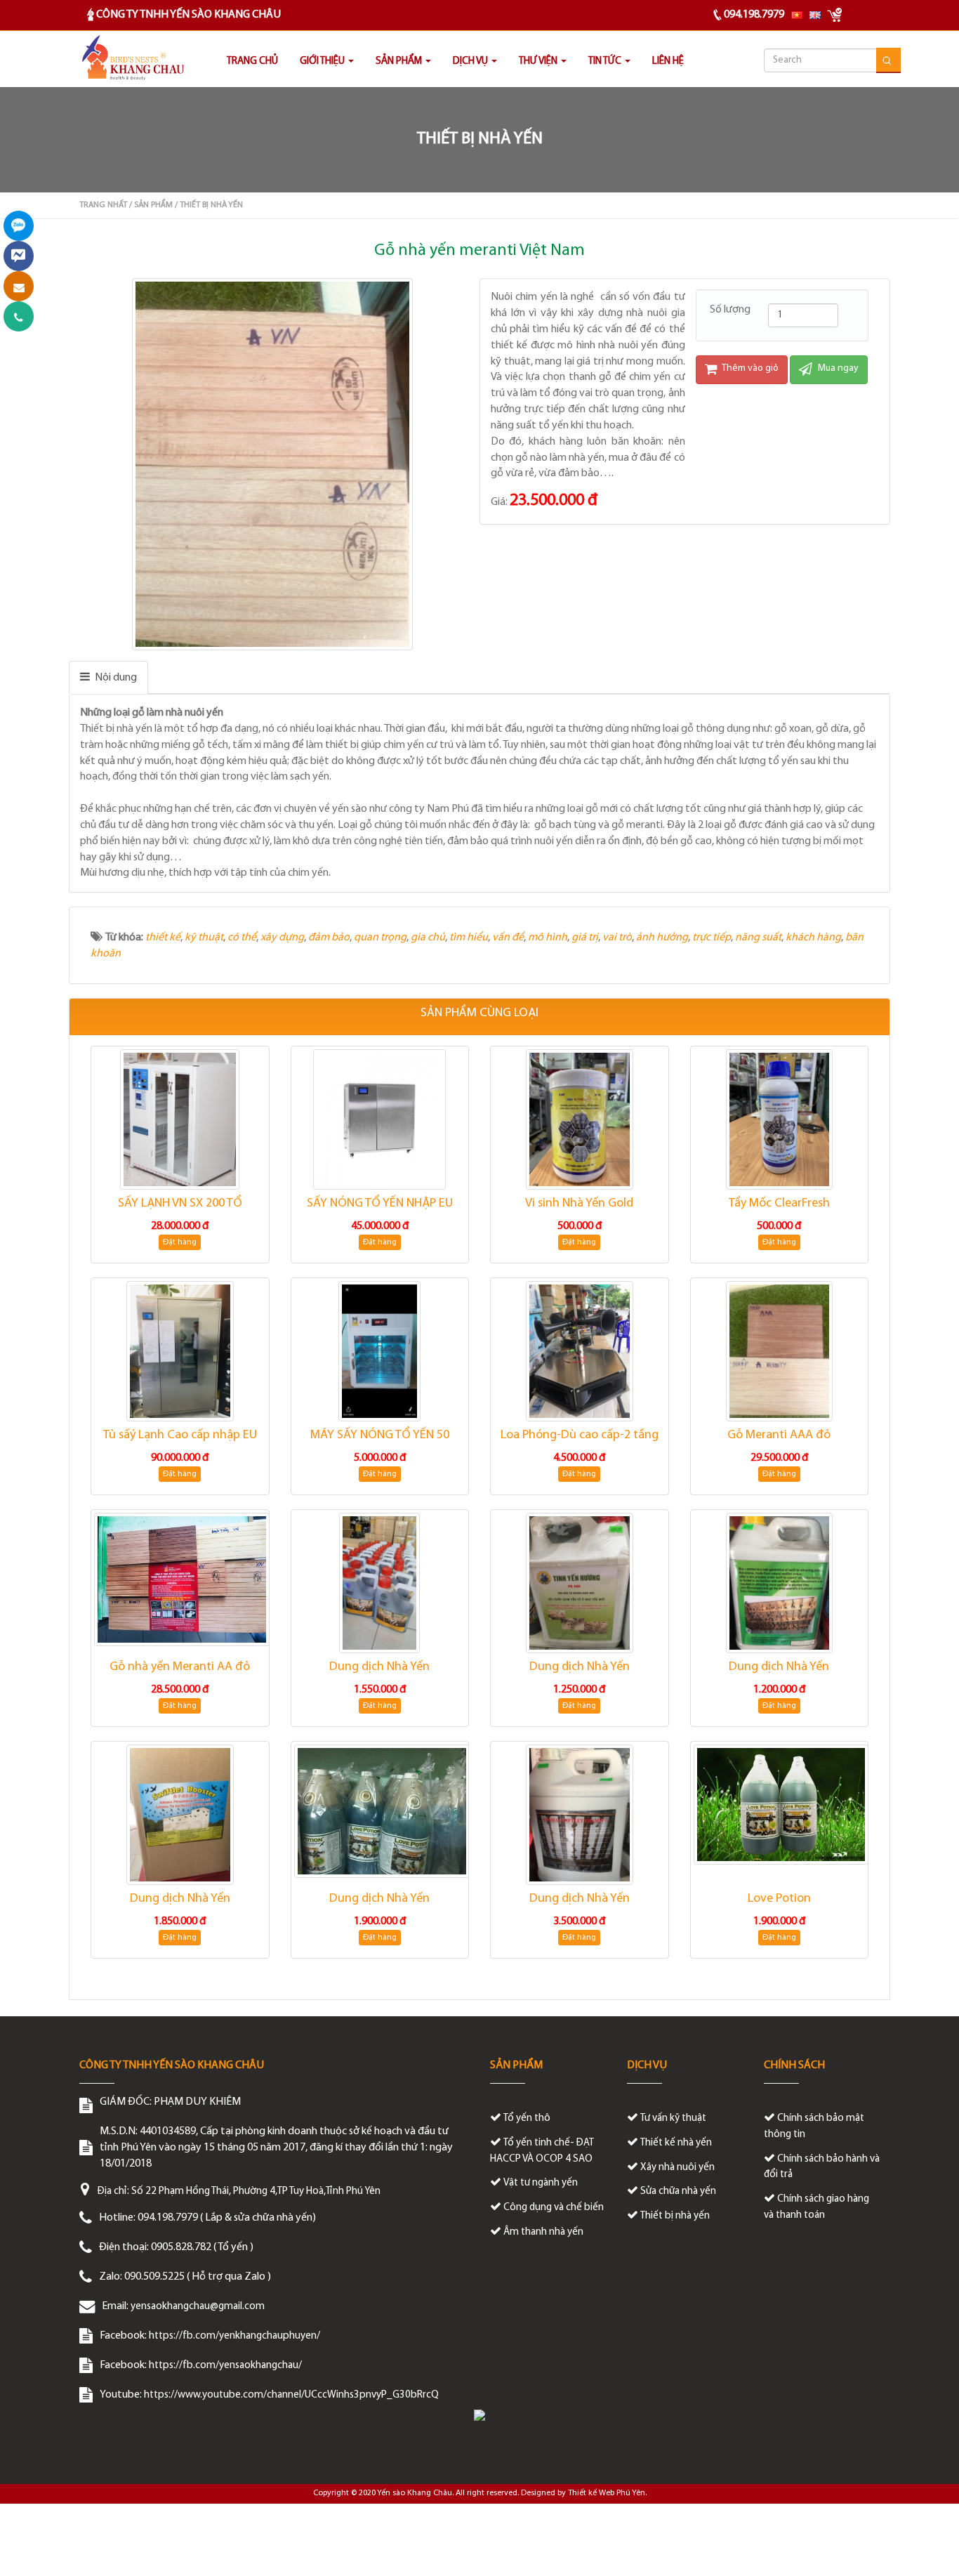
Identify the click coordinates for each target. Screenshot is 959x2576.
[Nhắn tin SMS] (19, 286)
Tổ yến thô (527, 2118)
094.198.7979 (754, 15)
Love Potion (779, 1899)
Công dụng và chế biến (554, 2208)
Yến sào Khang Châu (415, 2493)
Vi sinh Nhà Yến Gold (579, 1204)
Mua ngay (837, 368)
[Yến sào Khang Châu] (132, 59)
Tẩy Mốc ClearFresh (779, 1204)
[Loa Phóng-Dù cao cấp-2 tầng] (580, 1351)
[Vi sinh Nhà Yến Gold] (580, 1119)
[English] (815, 15)
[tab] (108, 677)
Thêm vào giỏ (749, 368)
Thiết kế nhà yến (676, 2143)
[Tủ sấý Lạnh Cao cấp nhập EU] (180, 1351)
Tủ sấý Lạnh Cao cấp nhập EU (180, 1435)
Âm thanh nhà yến (543, 2232)
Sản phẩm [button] (400, 61)
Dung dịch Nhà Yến (379, 1667)
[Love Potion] (780, 1804)
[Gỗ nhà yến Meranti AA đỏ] (180, 1579)
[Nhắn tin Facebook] (19, 256)
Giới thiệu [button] (323, 61)
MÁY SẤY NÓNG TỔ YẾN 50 (380, 1435)
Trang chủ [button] (252, 61)
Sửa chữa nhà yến (678, 2191)
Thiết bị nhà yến (675, 2216)
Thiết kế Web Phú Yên (607, 2493)
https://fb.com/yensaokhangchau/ (225, 2366)
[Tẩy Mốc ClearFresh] (780, 1119)
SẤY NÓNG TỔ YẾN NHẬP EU (380, 1204)
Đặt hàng (180, 1242)
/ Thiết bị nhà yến (209, 205)
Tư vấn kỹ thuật (673, 2118)
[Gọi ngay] (19, 316)
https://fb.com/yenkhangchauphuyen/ (234, 2336)
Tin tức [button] (606, 61)
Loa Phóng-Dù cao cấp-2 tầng (580, 1435)
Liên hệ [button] (668, 61)
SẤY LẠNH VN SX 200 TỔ (180, 1204)
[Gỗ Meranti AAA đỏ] (780, 1351)
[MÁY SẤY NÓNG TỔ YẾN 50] (380, 1351)
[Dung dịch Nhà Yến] (380, 1583)
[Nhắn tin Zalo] (19, 226)
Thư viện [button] (539, 61)
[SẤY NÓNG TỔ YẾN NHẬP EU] (380, 1119)
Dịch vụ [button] (471, 61)
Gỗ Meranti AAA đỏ (779, 1435)
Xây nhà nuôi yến (677, 2168)
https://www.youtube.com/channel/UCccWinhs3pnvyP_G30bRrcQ (291, 2395)
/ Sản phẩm (151, 205)
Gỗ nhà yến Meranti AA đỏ (180, 1667)
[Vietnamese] (797, 15)
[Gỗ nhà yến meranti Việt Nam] (274, 464)
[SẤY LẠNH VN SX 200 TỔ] (180, 1119)
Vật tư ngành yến (541, 2183)
